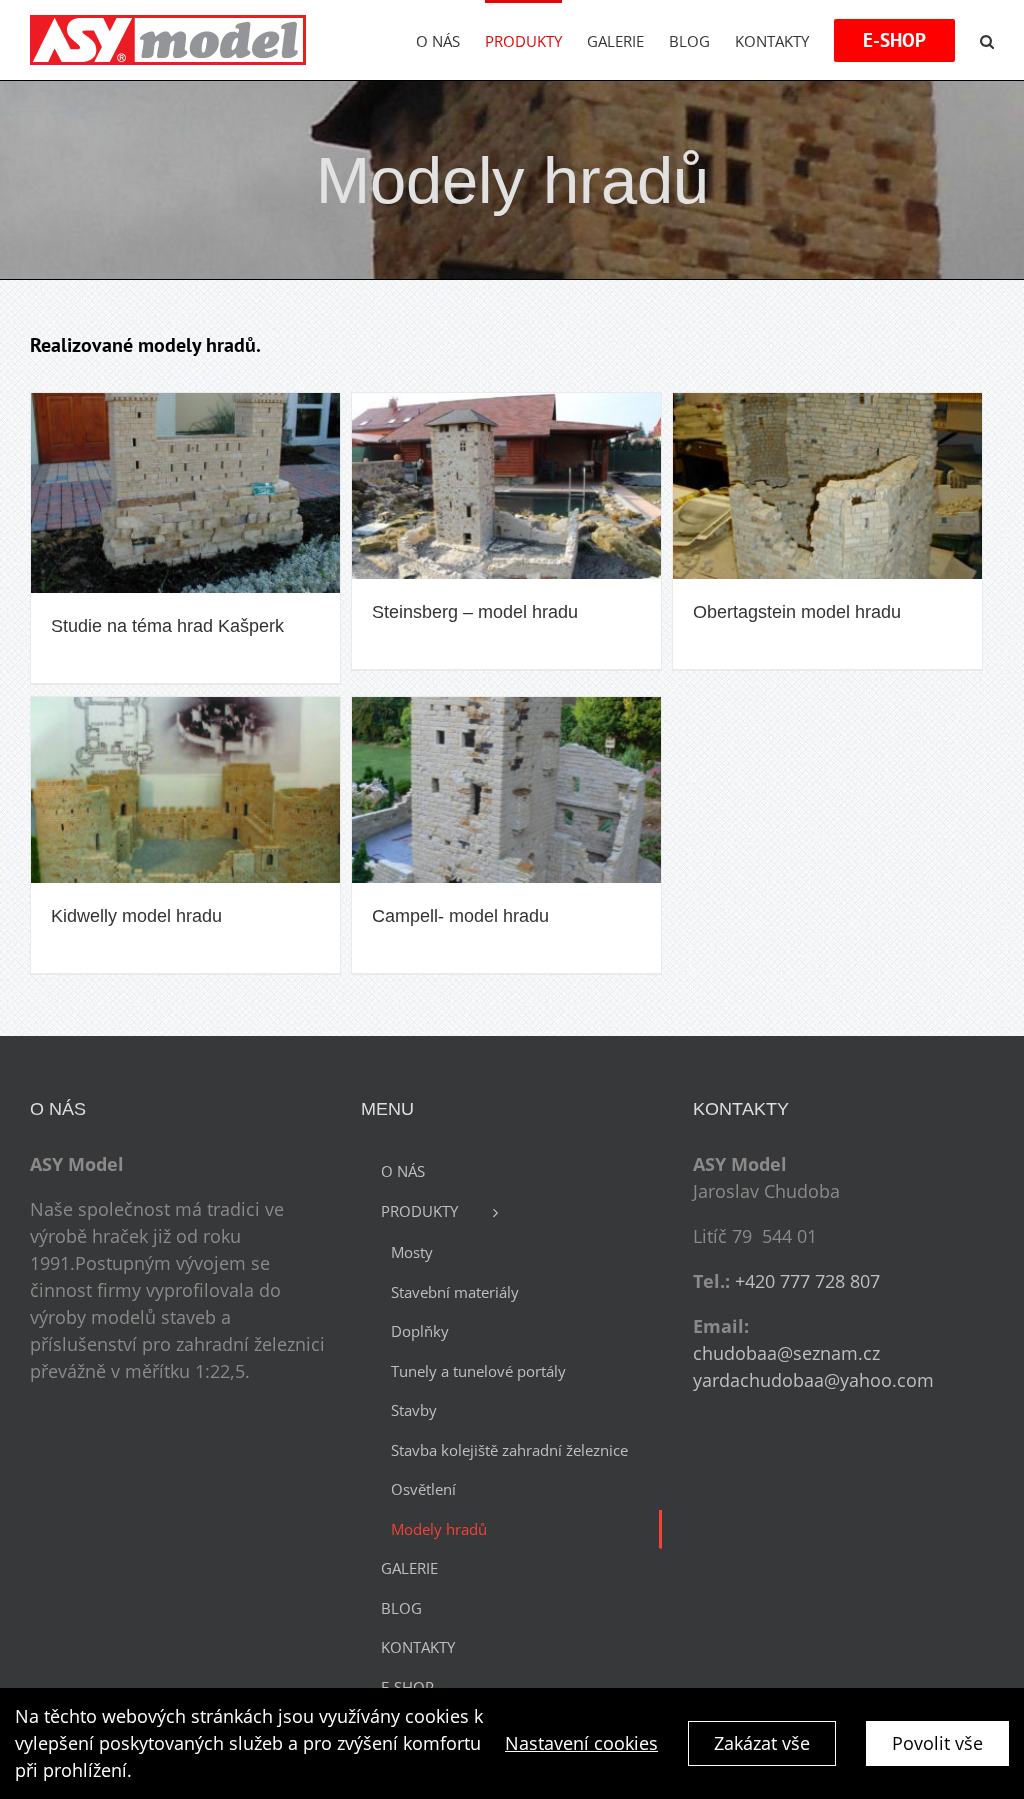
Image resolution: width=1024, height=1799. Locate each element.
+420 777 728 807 (807, 1281)
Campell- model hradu (460, 916)
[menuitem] (450, 40)
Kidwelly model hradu (136, 916)
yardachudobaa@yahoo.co (805, 1380)
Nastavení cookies (581, 1743)
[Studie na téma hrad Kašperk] (185, 493)
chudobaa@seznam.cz (786, 1353)
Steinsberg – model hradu (475, 612)
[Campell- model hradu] (506, 790)
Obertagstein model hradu (797, 612)
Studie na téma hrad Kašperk (167, 626)
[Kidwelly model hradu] (185, 790)
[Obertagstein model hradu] (827, 486)
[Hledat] (987, 40)
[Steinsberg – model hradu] (506, 486)
